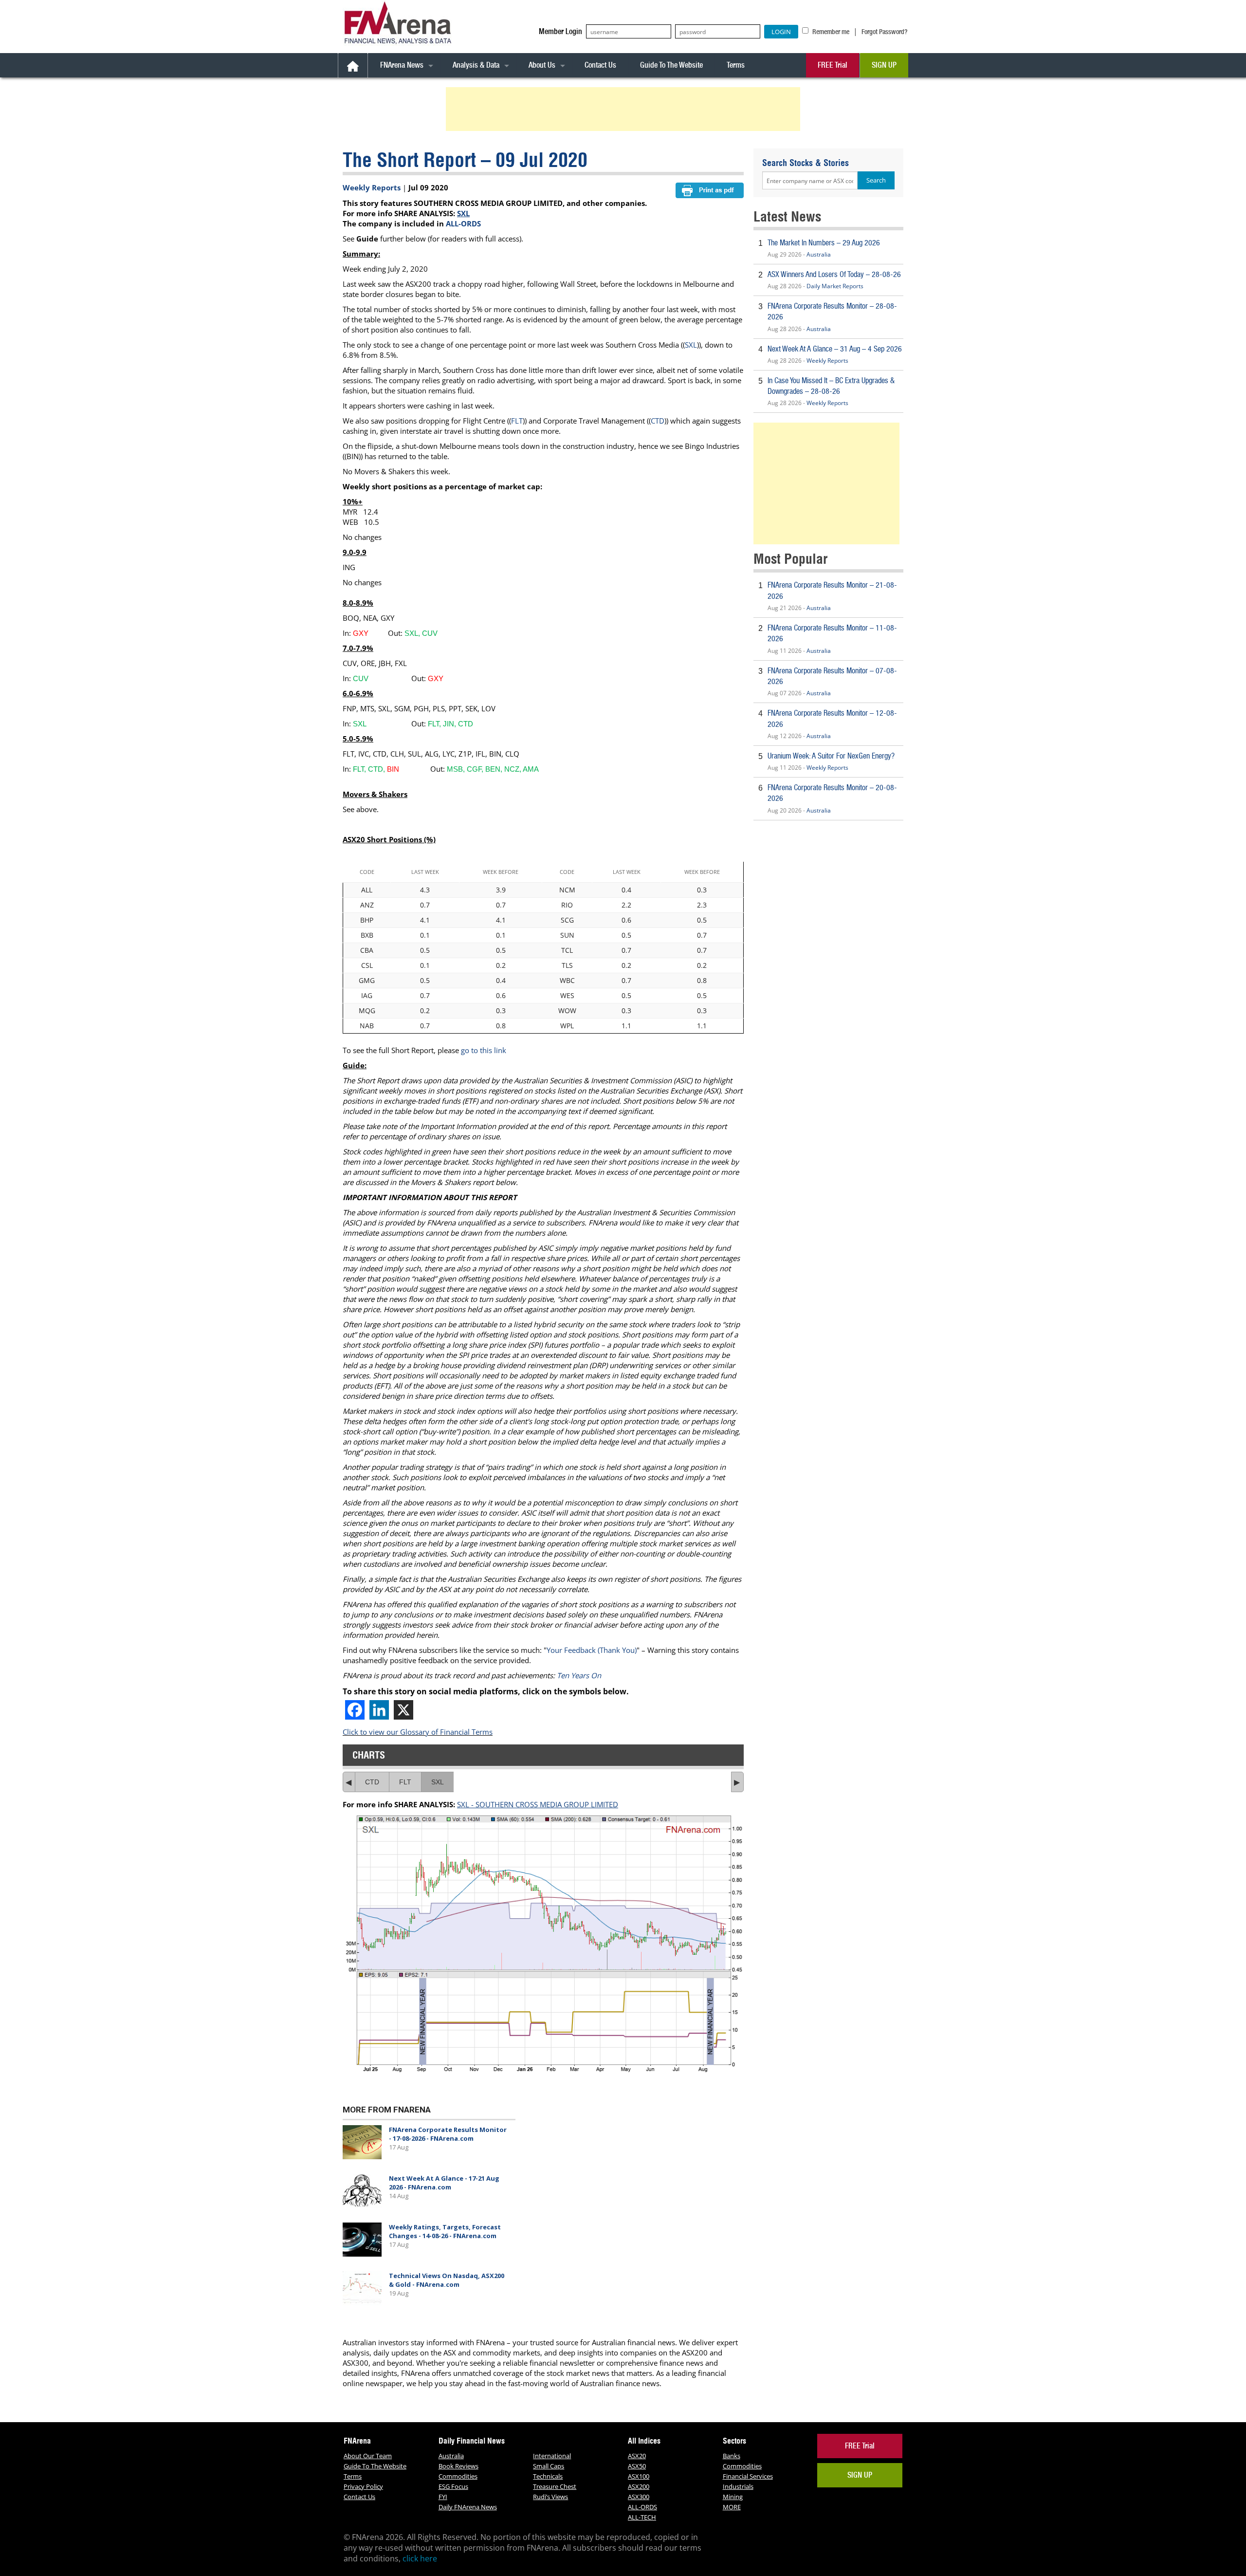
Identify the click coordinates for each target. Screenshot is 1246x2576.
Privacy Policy (363, 2486)
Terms (736, 65)
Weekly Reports (372, 187)
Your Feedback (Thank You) (592, 1650)
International (552, 2456)
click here (420, 2558)
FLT (517, 421)
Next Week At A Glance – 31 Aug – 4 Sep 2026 (835, 349)
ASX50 (637, 2466)
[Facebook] (355, 1710)
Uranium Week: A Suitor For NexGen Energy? (831, 756)
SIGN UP (884, 65)
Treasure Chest (555, 2486)
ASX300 (639, 2497)
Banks (732, 2456)
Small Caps (549, 2466)
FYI (443, 2497)
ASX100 (639, 2476)
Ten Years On (579, 1675)
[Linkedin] (379, 1710)
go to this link (484, 1050)
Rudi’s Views (550, 2497)
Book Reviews (458, 2466)
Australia (819, 254)
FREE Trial (833, 65)
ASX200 (639, 2486)
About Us (542, 65)
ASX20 (637, 2456)
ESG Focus (453, 2486)
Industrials (738, 2486)
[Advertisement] (624, 109)
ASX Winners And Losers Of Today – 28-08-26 (834, 274)
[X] (403, 1710)
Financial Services (748, 2476)
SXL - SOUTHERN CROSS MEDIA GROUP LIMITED (538, 1804)
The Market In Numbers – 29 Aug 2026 (824, 243)
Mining (733, 2497)
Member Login (560, 31)
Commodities (458, 2476)
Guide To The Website (671, 65)
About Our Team (368, 2456)
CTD (658, 421)
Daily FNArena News (468, 2507)
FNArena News (402, 65)
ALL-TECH (642, 2517)
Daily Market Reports (835, 286)
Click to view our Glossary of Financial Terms (418, 1732)
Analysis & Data (476, 65)
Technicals (548, 2476)
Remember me (830, 32)
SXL (463, 213)
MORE (732, 2507)
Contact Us (600, 65)
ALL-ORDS (463, 223)
